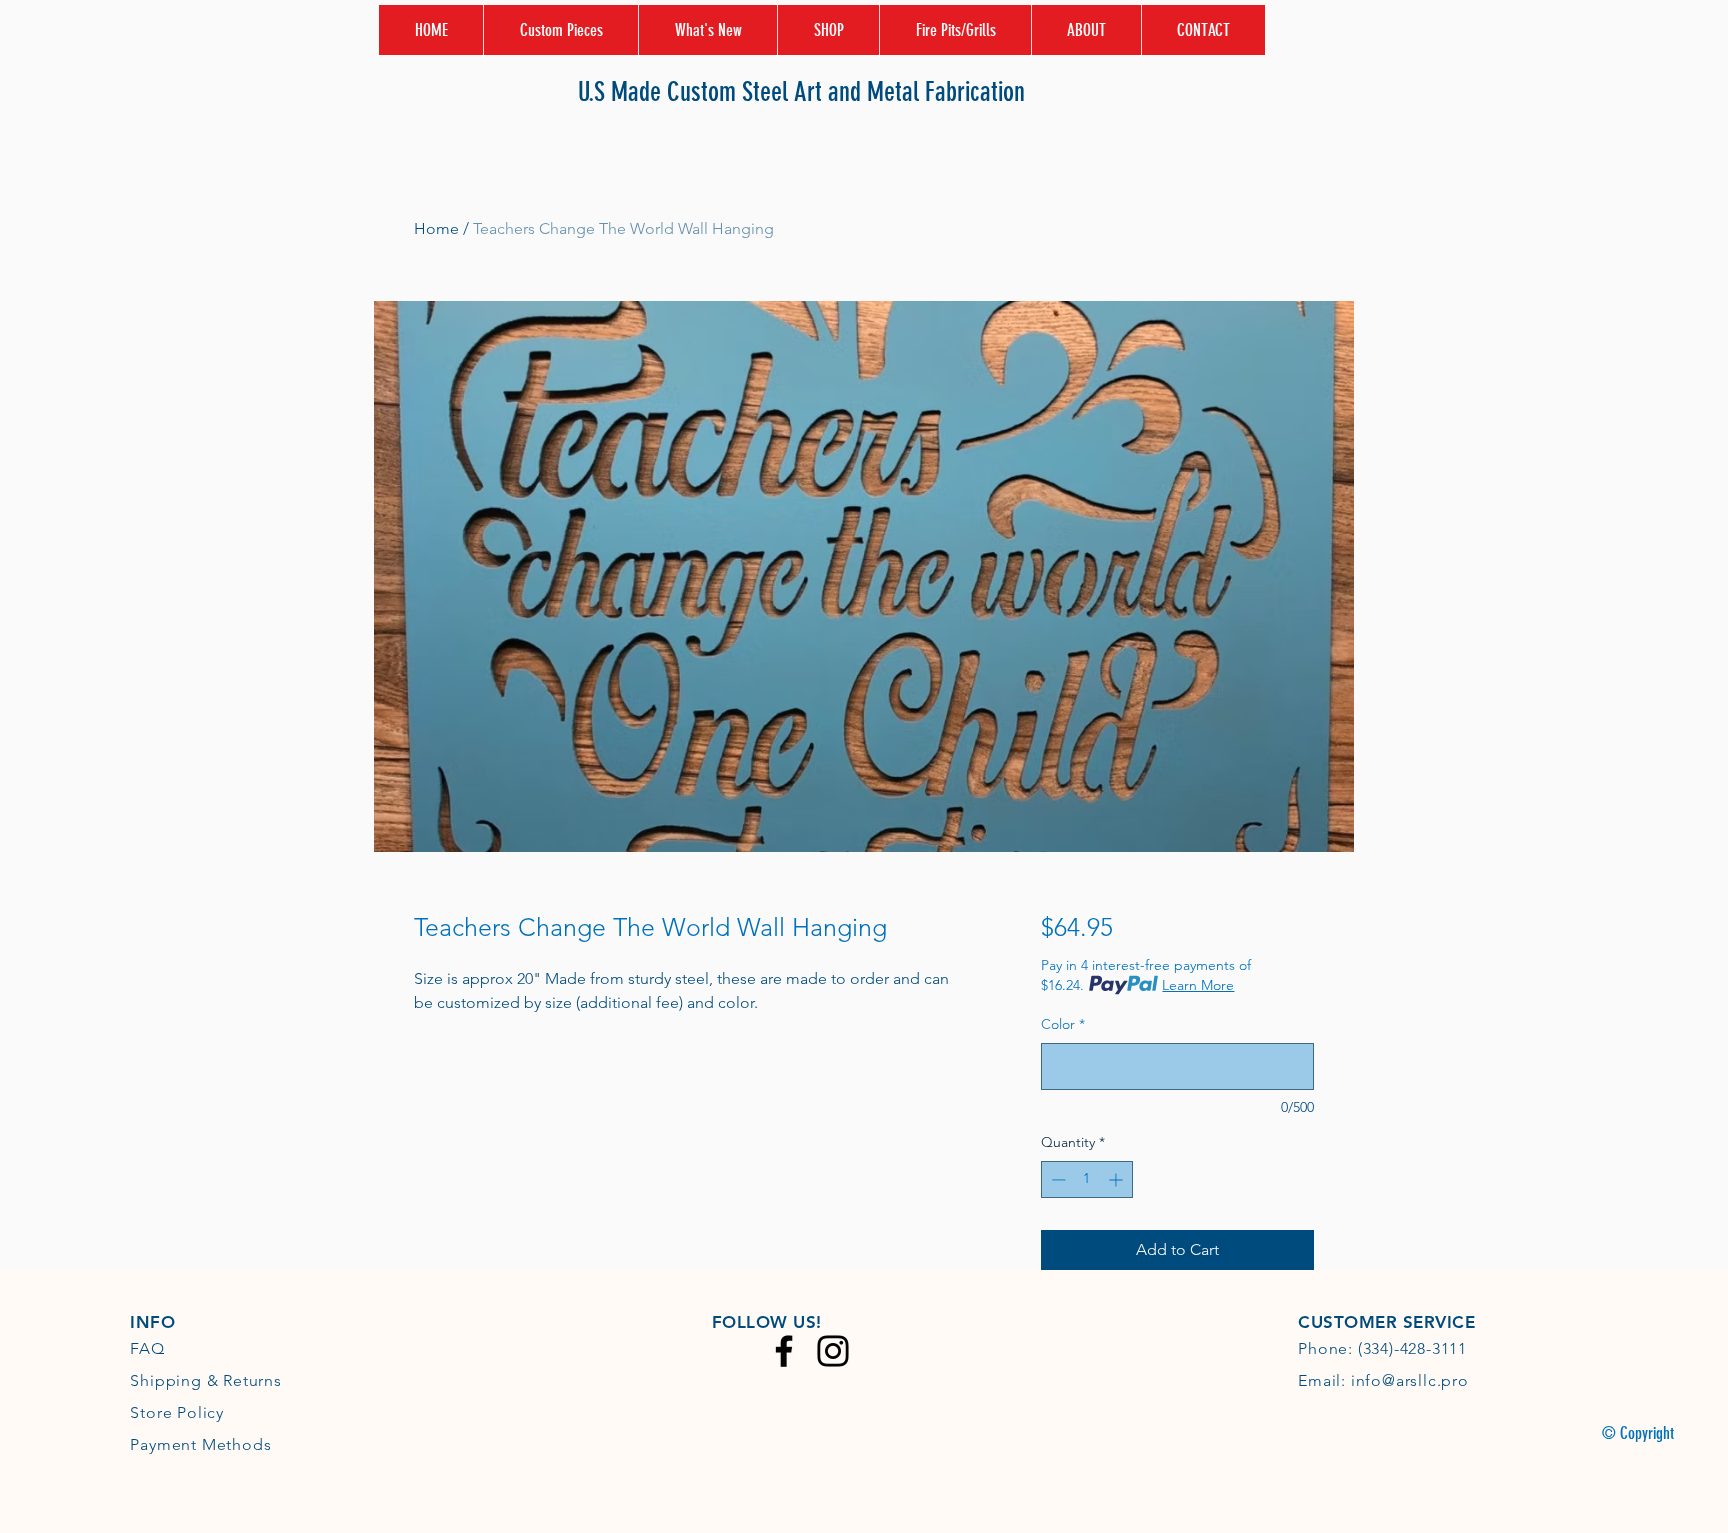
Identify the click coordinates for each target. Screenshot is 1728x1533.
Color (1063, 1024)
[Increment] (1117, 1179)
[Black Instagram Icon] (833, 1351)
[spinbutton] (1087, 1179)
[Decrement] (1056, 1179)
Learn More (1198, 985)
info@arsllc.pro (1410, 1380)
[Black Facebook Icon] (784, 1351)
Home (436, 228)
